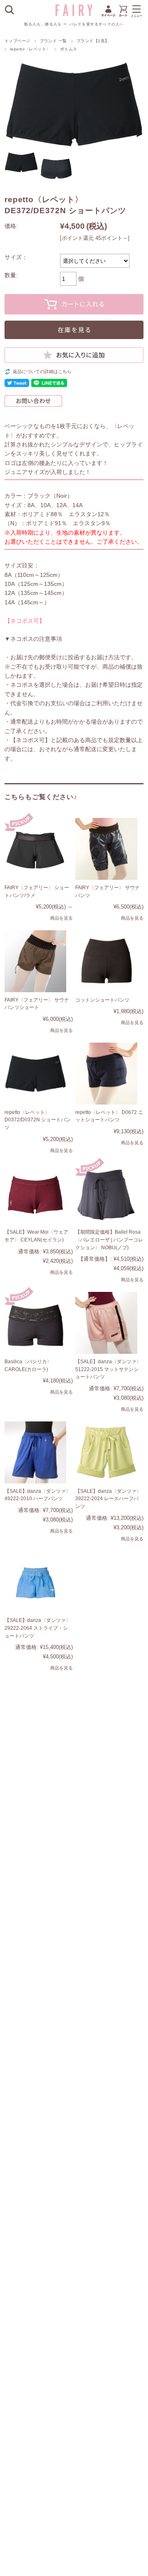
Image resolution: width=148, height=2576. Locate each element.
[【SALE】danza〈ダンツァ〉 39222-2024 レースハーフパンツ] (106, 1452)
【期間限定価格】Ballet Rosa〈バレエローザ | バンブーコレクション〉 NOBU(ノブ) (109, 1240)
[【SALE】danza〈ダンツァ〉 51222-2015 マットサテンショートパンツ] (106, 1323)
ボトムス (69, 49)
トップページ (17, 41)
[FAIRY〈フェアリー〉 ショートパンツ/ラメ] (36, 849)
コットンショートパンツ (102, 1000)
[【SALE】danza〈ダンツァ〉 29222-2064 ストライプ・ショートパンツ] (36, 1582)
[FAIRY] (74, 14)
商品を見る (61, 918)
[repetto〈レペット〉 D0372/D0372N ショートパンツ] (36, 1074)
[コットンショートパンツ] (106, 961)
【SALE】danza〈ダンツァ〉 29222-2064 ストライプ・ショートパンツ (38, 1628)
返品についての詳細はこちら (42, 371)
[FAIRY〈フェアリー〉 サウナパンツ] (106, 849)
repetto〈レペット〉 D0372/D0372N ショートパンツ (38, 1120)
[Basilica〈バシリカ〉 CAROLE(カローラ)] (36, 1323)
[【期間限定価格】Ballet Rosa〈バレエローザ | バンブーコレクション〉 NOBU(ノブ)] (106, 1194)
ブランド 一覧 (53, 41)
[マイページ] (108, 16)
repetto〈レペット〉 (30, 49)
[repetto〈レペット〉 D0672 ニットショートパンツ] (106, 1074)
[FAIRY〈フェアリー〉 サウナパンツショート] (36, 961)
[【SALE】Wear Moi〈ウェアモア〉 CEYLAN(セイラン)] (36, 1194)
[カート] (123, 16)
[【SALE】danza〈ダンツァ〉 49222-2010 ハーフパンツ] (36, 1452)
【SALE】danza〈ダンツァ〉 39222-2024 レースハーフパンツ (108, 1499)
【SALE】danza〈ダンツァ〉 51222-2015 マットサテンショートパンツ (108, 1369)
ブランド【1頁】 (93, 41)
